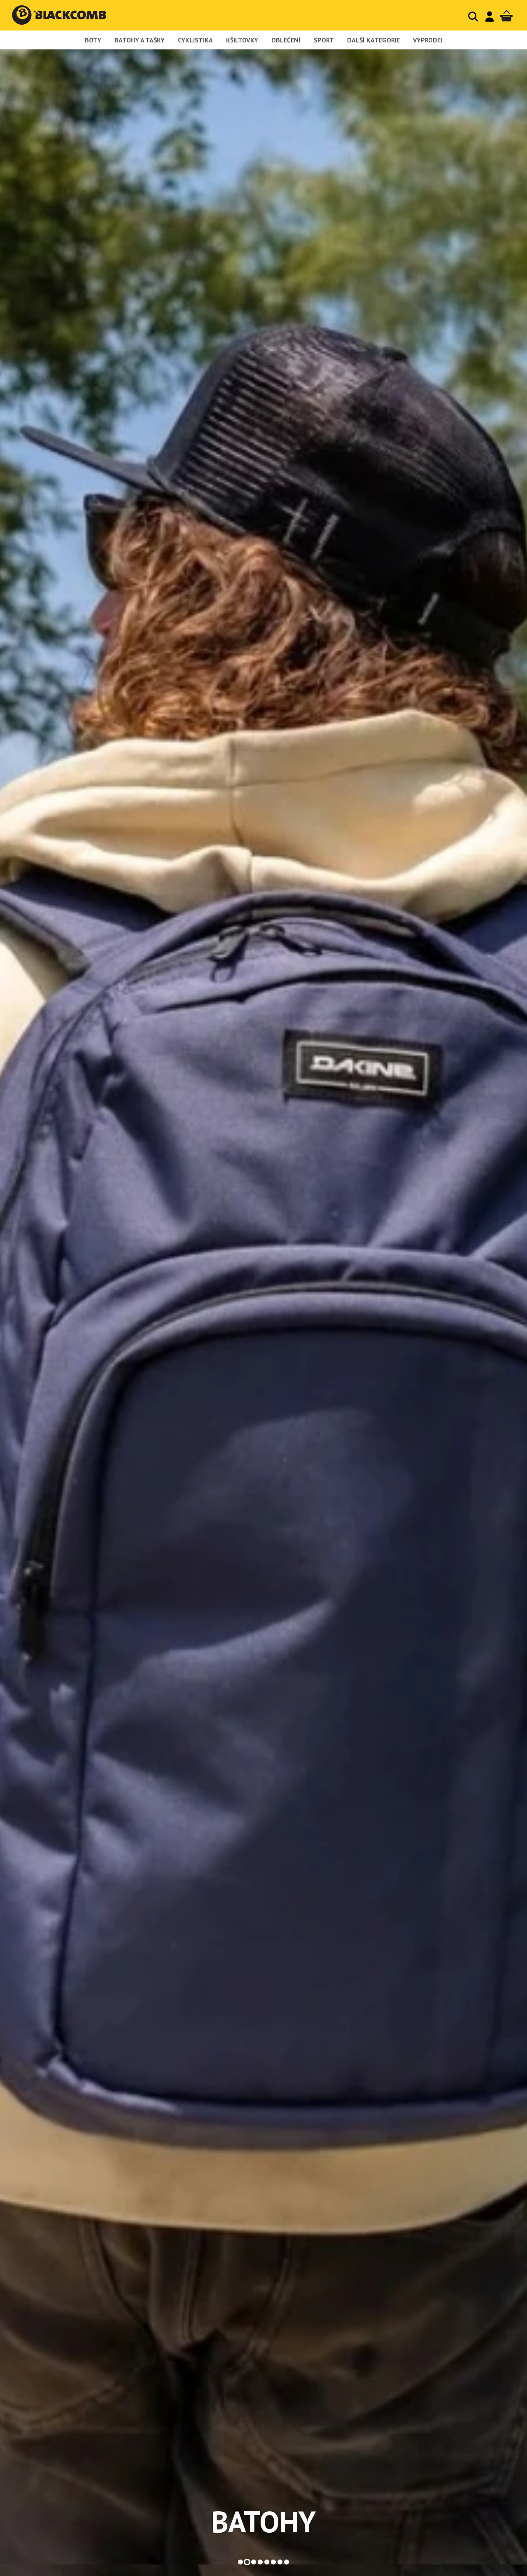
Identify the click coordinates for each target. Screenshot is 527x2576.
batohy (263, 2522)
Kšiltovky (242, 40)
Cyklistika (195, 40)
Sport (324, 40)
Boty (93, 40)
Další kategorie (373, 40)
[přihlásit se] (490, 16)
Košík (506, 16)
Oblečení (286, 40)
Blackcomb (67, 15)
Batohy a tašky (140, 40)
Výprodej (428, 40)
